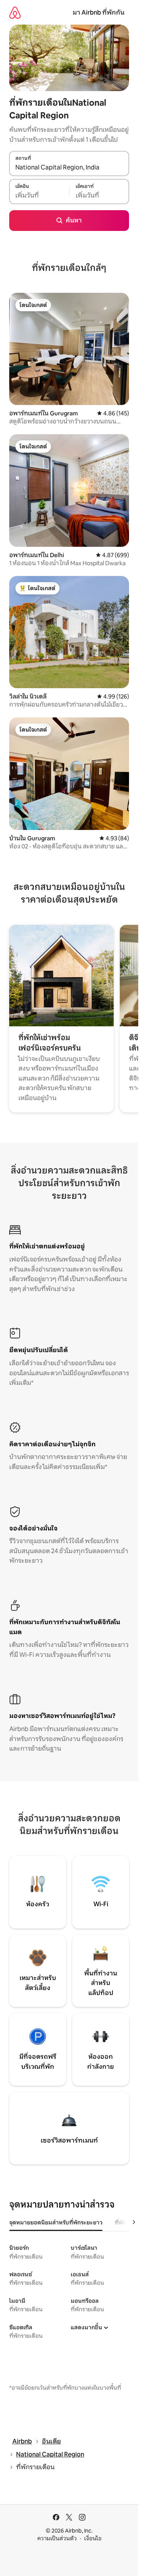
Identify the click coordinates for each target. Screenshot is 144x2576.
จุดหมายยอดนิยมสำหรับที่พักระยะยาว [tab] (56, 2222)
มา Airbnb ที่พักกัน (98, 12)
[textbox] (39, 196)
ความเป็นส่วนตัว (57, 2538)
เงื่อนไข (93, 2538)
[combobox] (69, 168)
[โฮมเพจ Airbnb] (15, 12)
